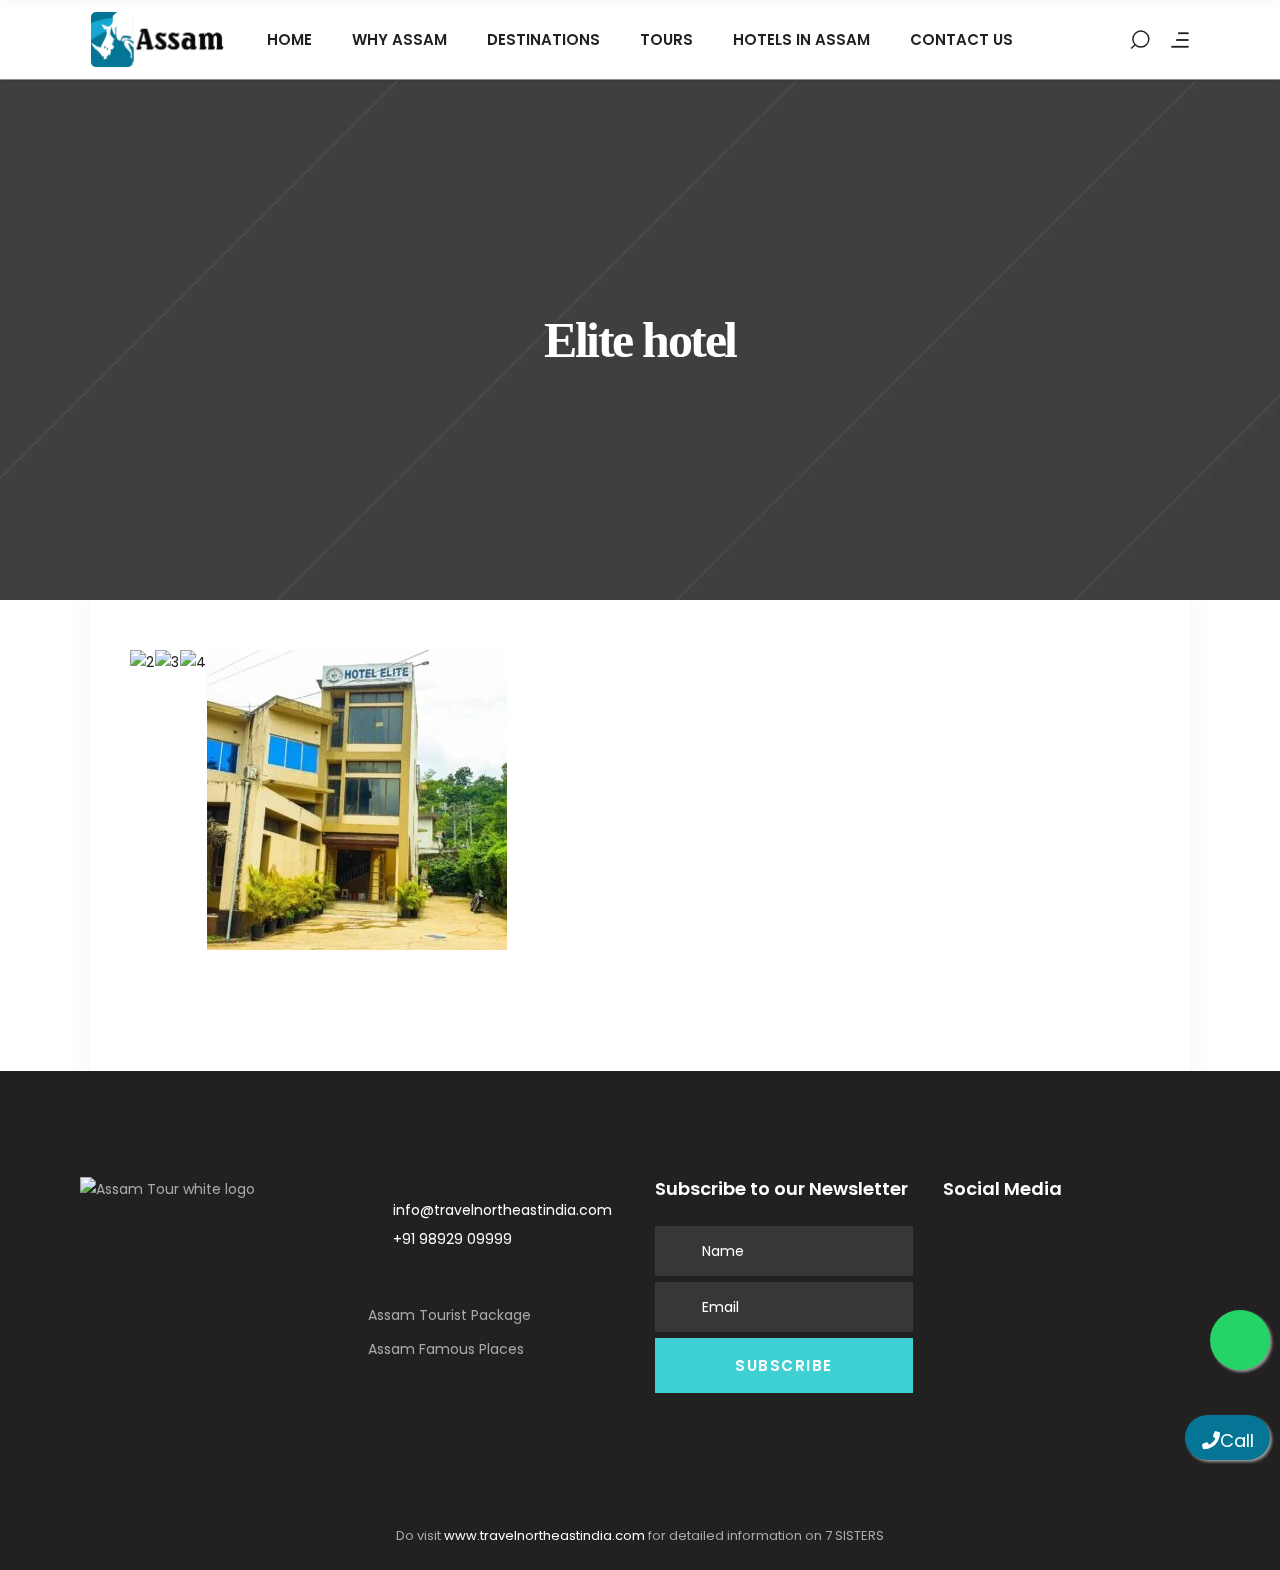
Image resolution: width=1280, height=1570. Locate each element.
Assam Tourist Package (449, 1315)
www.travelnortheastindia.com (544, 1535)
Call (1237, 1440)
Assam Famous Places (446, 1349)
